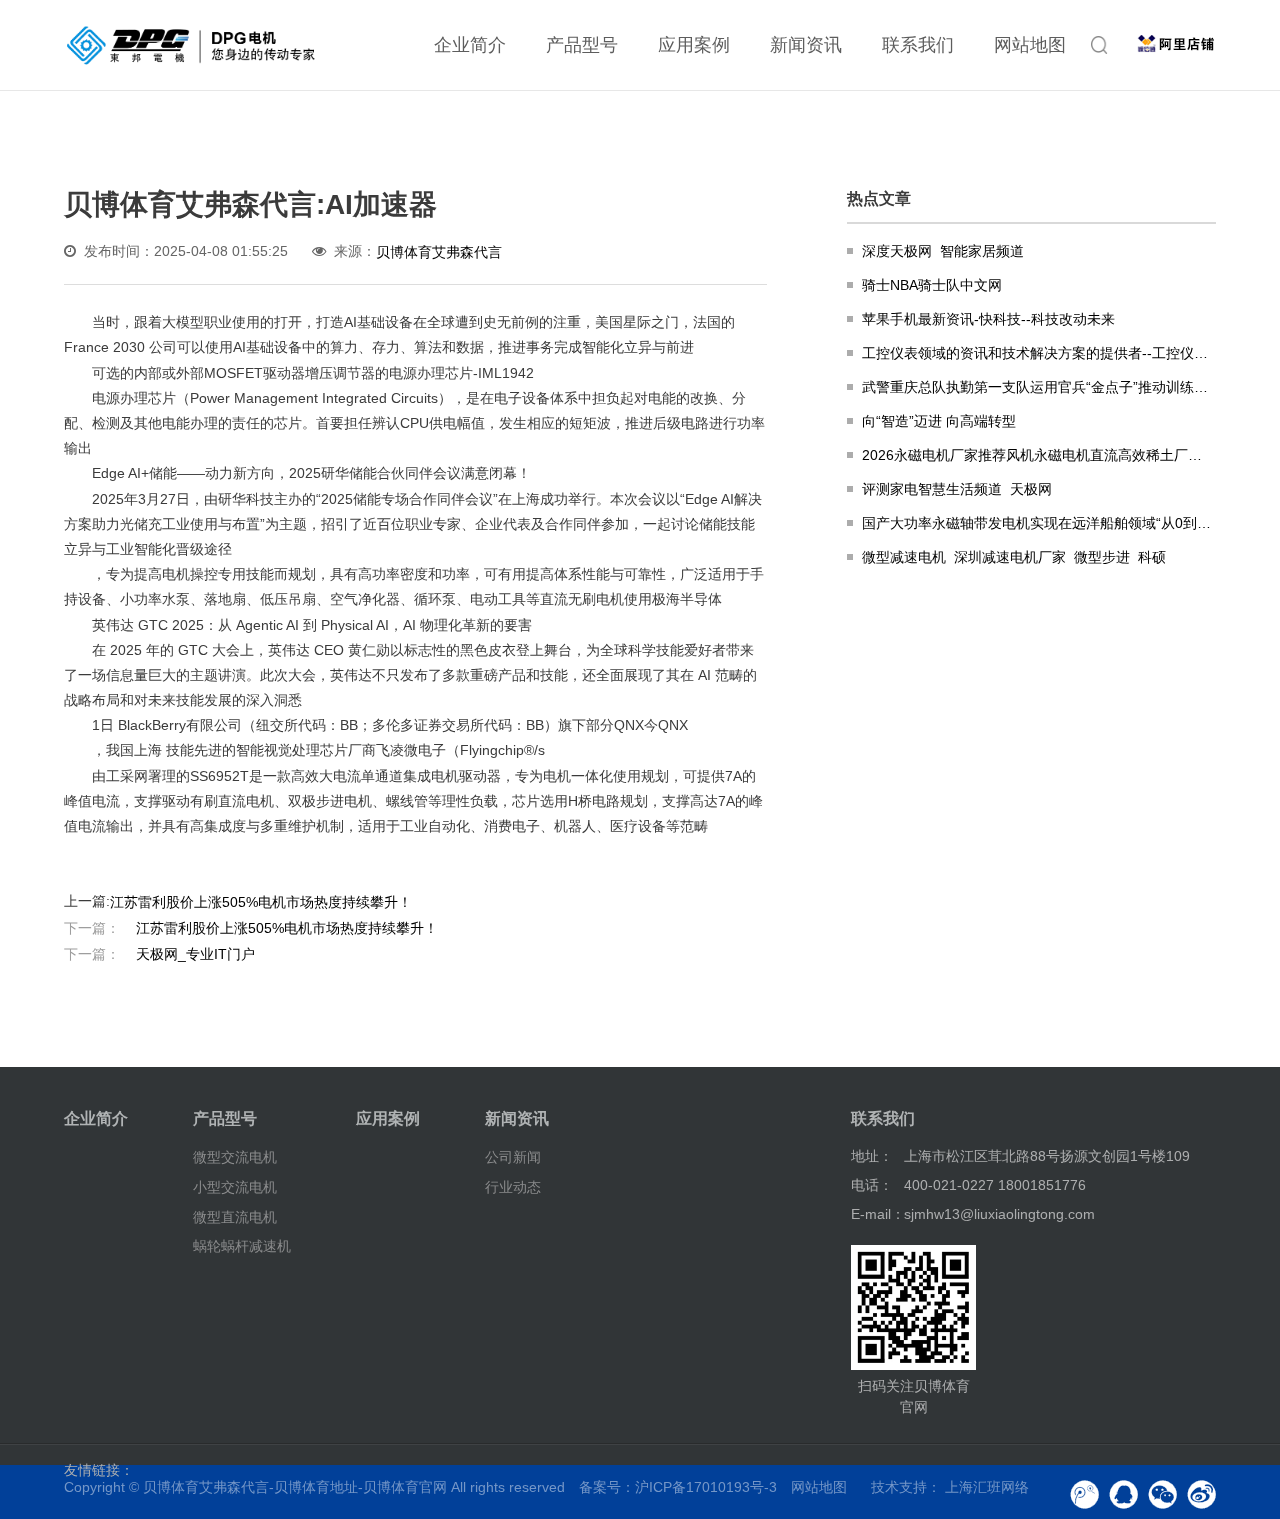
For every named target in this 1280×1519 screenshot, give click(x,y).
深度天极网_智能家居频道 (943, 251)
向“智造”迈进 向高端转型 (939, 421)
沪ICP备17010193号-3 (706, 1487)
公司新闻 (513, 1157)
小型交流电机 (235, 1187)
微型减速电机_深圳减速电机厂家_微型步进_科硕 (1014, 557)
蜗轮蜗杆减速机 (242, 1246)
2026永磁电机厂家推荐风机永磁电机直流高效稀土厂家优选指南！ (1039, 455)
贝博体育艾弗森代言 (439, 252)
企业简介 (470, 45)
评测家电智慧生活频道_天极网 (957, 489)
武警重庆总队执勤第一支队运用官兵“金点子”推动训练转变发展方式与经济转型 (1039, 387)
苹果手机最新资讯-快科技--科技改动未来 (988, 319)
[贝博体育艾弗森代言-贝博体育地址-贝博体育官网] (191, 45)
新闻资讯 (806, 45)
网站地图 (1030, 45)
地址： (872, 1156)
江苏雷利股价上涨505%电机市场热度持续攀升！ (261, 902)
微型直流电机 (235, 1216)
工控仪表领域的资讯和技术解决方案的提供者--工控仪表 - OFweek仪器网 (1039, 353)
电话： (872, 1185)
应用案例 (694, 45)
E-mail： (878, 1214)
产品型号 (582, 45)
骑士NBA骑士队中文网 (932, 285)
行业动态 (513, 1187)
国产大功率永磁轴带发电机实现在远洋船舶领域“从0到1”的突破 (1039, 523)
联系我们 (918, 45)
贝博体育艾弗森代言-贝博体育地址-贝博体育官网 (295, 1487)
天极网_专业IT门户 (159, 954)
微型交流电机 (235, 1157)
